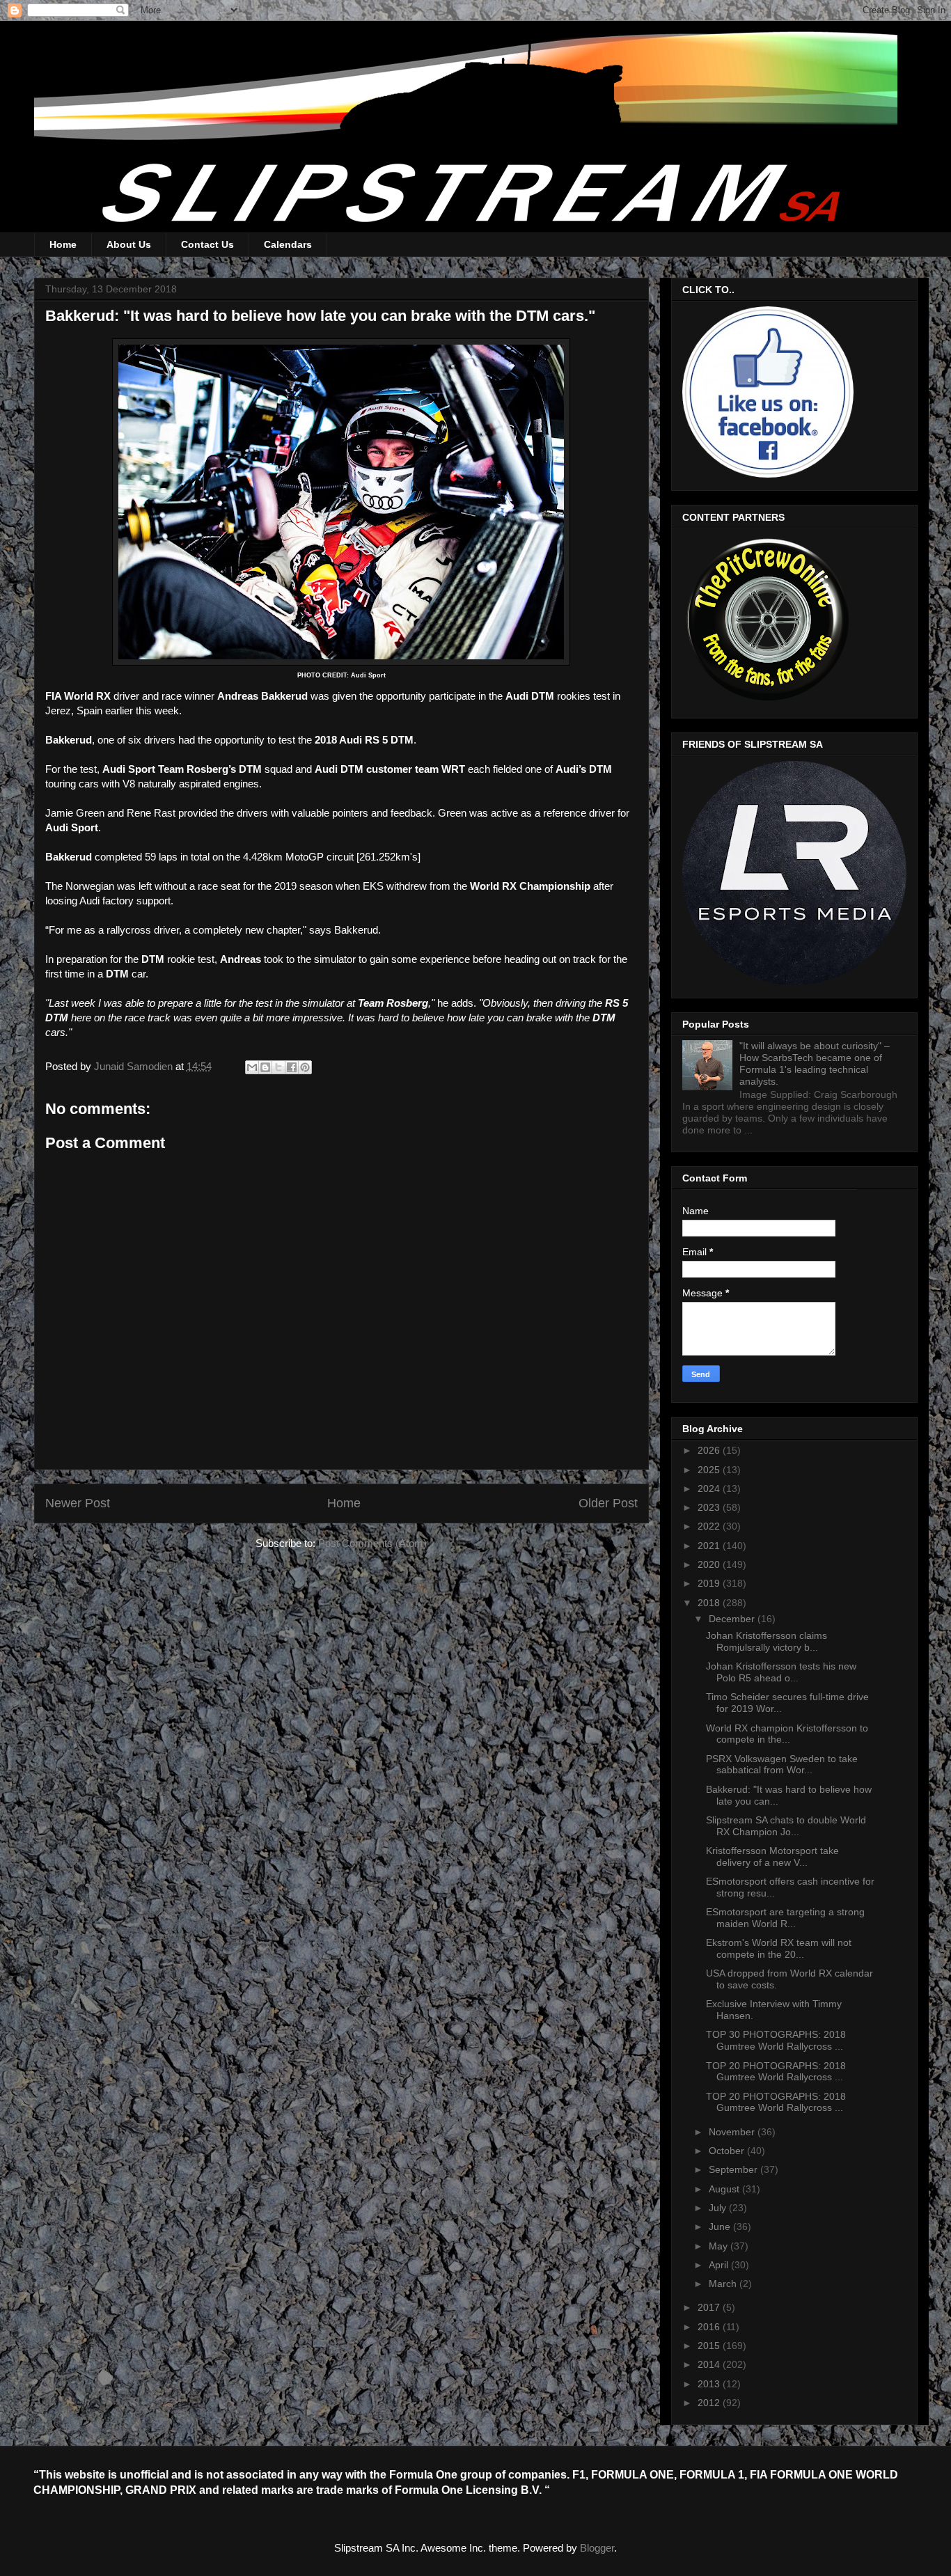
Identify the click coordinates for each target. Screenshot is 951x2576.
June (721, 2226)
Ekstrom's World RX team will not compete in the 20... (779, 1948)
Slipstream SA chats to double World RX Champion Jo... (786, 1826)
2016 (710, 2327)
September (734, 2169)
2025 (710, 1470)
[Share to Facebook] (292, 1067)
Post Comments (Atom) (372, 1543)
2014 (710, 2364)
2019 (710, 1583)
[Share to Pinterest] (305, 1067)
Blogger (597, 2548)
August (725, 2189)
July (719, 2208)
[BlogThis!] (265, 1067)
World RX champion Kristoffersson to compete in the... (787, 1734)
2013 (710, 2384)
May (720, 2246)
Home (63, 244)
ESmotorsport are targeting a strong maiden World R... (785, 1918)
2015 (710, 2346)
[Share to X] (278, 1067)
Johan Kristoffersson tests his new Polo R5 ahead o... (781, 1672)
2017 (710, 2307)
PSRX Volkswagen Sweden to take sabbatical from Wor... (782, 1765)
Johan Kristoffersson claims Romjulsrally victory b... (767, 1641)
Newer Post (78, 1503)
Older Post (608, 1503)
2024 (710, 1489)
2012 (710, 2403)
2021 (710, 1546)
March (724, 2284)
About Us (129, 244)
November (733, 2132)
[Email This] (252, 1067)
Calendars (288, 244)
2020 (710, 1564)
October (728, 2151)
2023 (710, 1507)
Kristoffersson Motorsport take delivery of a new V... (772, 1856)
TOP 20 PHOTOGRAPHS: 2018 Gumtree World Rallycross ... (776, 2072)
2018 (710, 1603)
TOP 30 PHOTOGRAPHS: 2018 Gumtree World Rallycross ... (776, 2040)
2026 (710, 1450)
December (733, 1619)
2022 (710, 1526)
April (720, 2265)
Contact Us (207, 244)
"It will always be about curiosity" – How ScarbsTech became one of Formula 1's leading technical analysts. (815, 1063)
